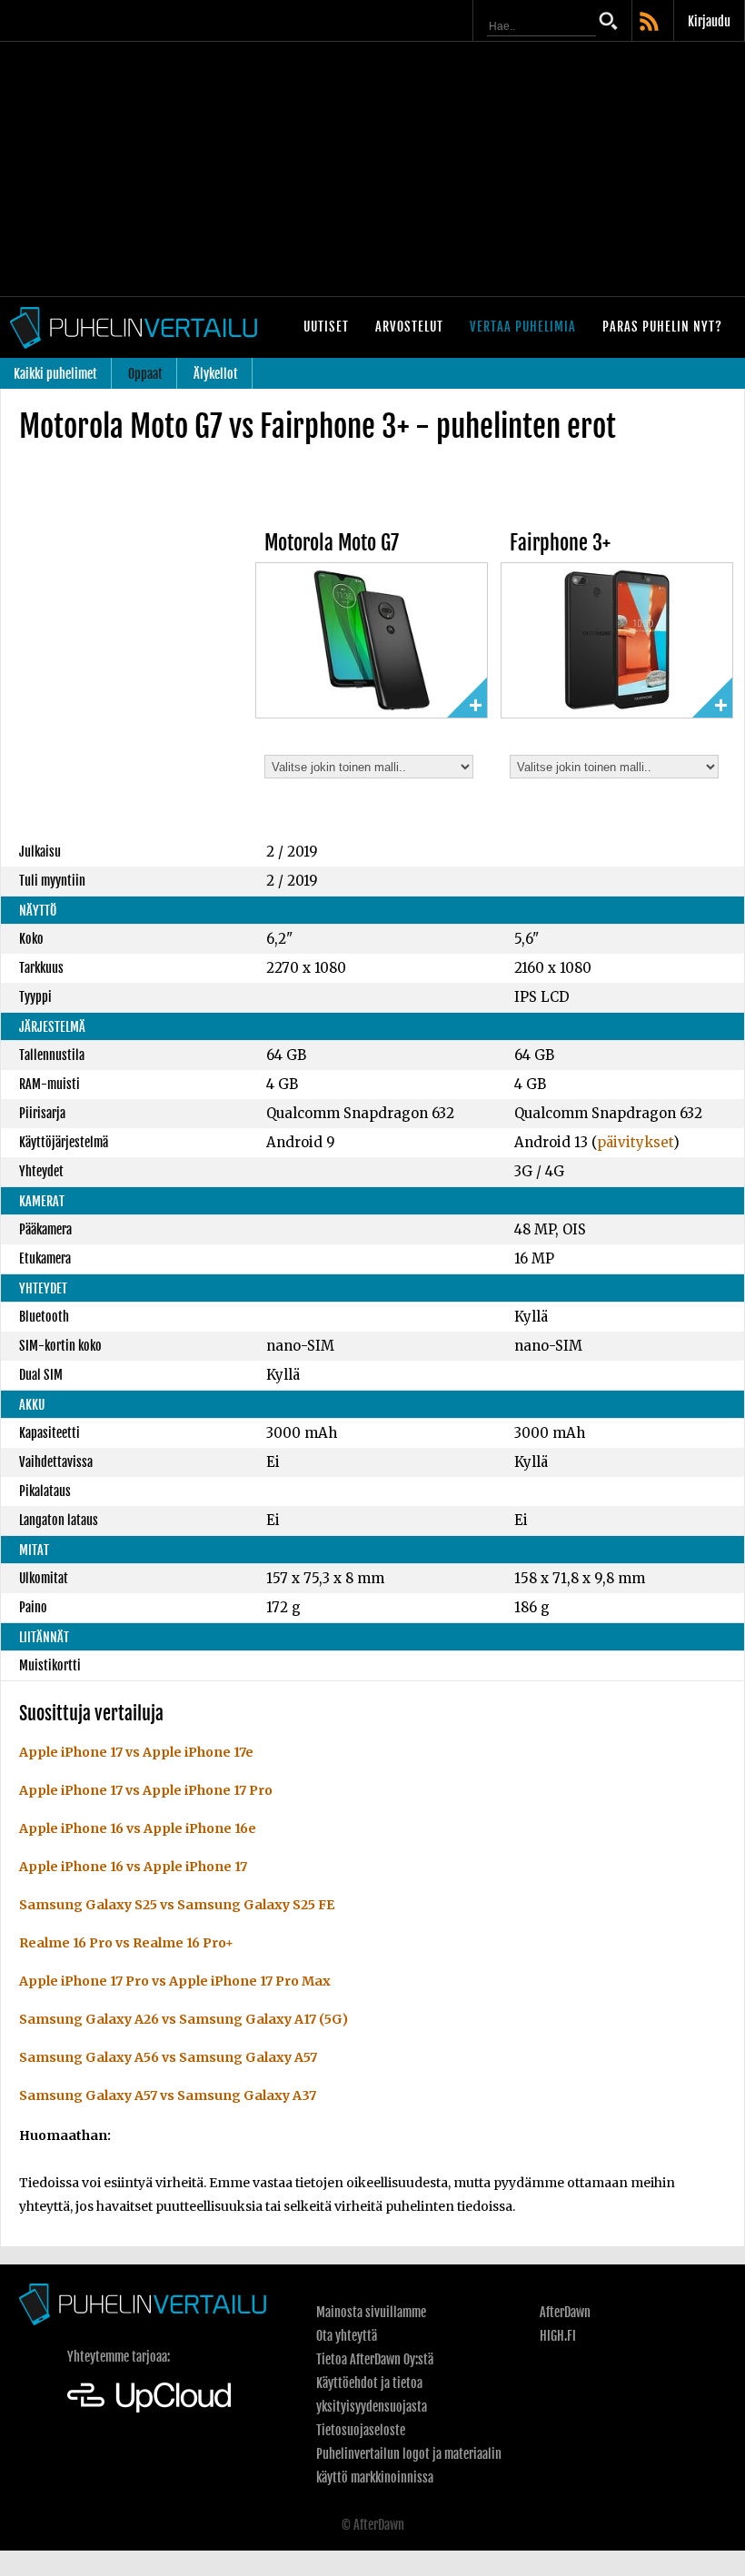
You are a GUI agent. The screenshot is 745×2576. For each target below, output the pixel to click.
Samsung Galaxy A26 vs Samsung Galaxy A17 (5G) (184, 2019)
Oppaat (145, 374)
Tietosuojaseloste (361, 2430)
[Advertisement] (372, 169)
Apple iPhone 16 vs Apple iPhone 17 (133, 1867)
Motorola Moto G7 (332, 543)
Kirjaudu (709, 21)
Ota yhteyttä (347, 2336)
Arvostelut (409, 327)
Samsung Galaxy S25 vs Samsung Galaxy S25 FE (177, 1905)
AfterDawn (565, 2312)
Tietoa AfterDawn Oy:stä (375, 2359)
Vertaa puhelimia (523, 327)
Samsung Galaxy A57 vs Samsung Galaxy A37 (168, 2095)
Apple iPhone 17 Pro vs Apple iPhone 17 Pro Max (175, 1981)
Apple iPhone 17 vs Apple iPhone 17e (136, 1752)
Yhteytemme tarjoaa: (119, 2357)
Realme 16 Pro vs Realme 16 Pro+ (126, 1943)
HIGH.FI (558, 2336)
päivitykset (635, 1142)
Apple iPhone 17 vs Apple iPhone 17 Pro (146, 1790)
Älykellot (216, 374)
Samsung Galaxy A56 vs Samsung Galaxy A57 (168, 2057)
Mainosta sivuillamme (371, 2312)
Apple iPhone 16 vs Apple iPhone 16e (138, 1828)
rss (651, 23)
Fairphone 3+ (560, 543)
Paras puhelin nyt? (662, 327)
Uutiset (326, 327)
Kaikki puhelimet (55, 374)
